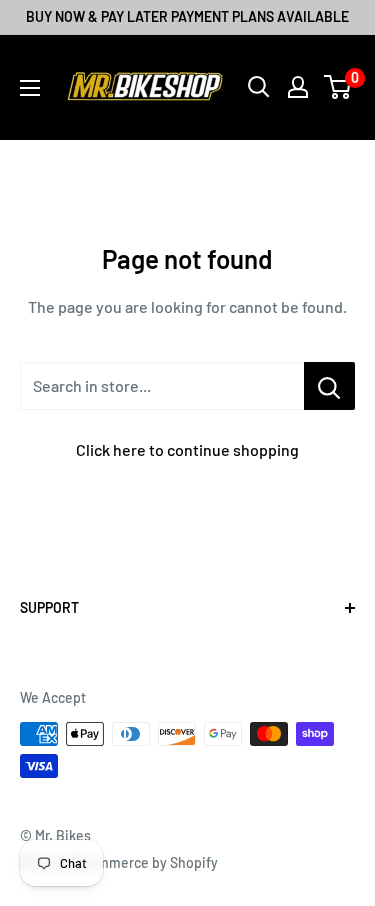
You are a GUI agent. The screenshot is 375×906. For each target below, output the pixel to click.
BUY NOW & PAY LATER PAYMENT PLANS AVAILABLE (187, 16)
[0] (338, 87)
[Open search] (259, 87)
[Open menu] (30, 88)
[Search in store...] (329, 386)
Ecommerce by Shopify (146, 862)
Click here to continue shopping (187, 449)
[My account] (298, 87)
